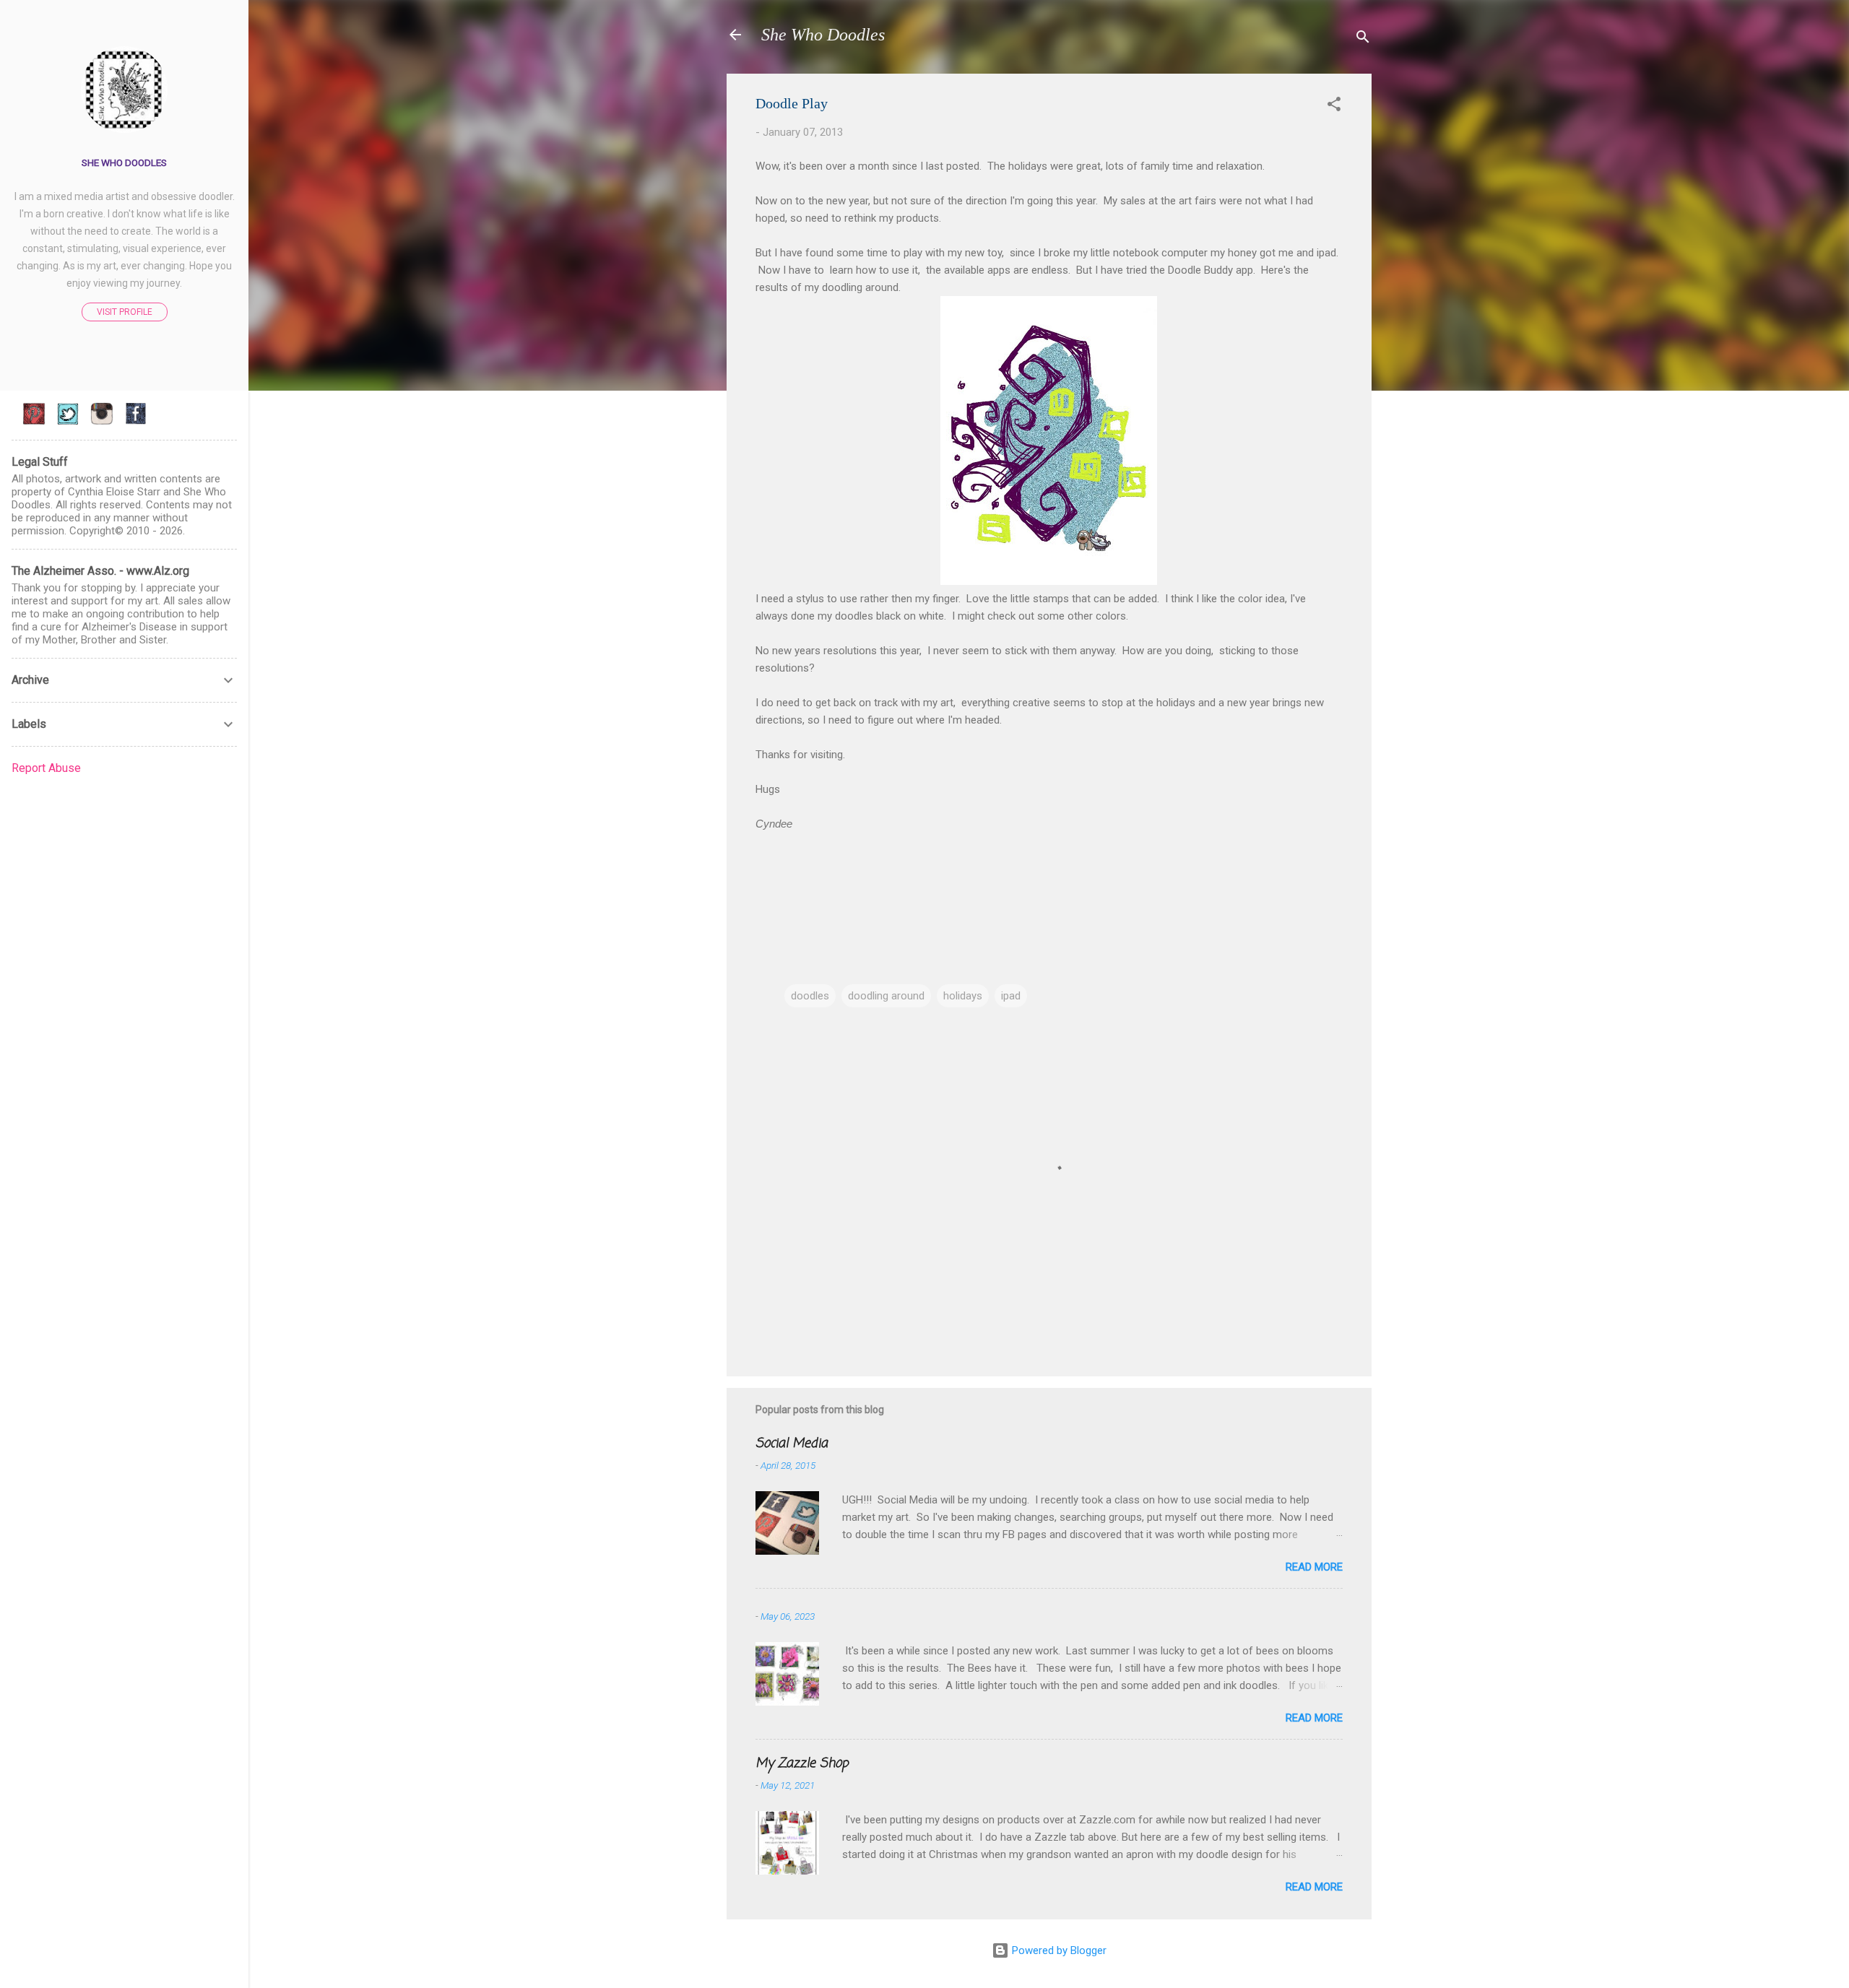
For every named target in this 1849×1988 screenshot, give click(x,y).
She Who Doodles (823, 35)
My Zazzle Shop (802, 1763)
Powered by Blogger (1058, 1950)
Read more (1314, 1567)
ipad (1011, 996)
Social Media (792, 1444)
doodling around (886, 996)
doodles (810, 996)
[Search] (1363, 39)
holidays (963, 996)
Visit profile (125, 312)
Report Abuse (46, 768)
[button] (1334, 107)
